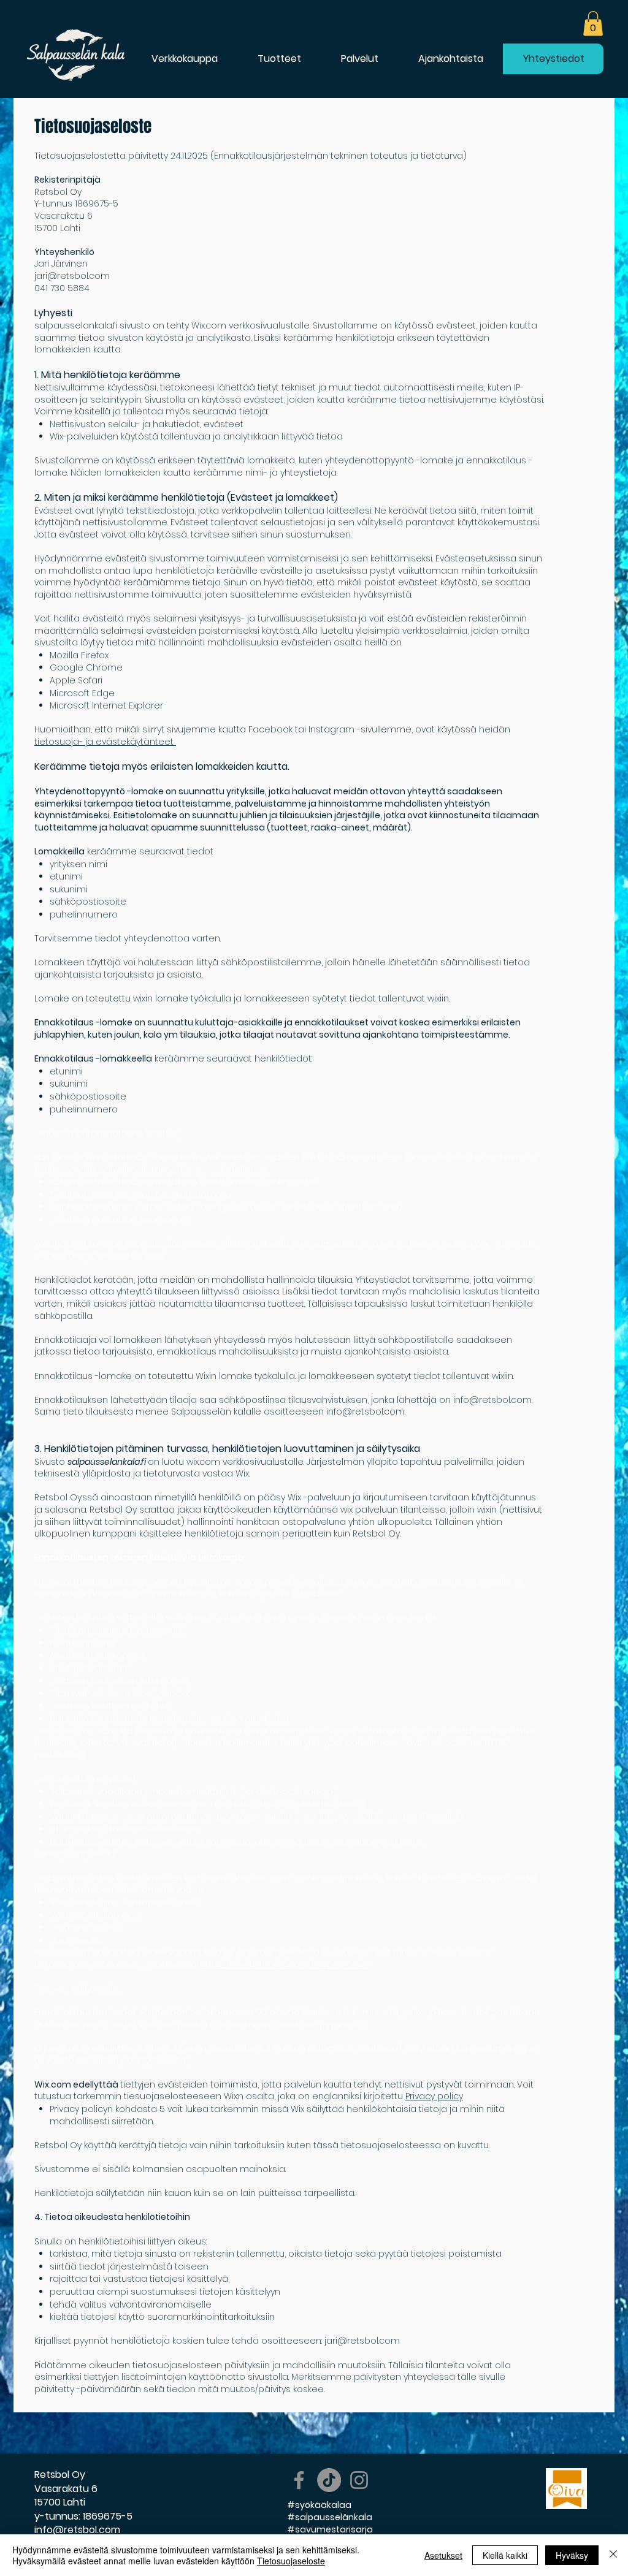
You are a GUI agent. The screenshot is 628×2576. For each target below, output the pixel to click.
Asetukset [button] (443, 2555)
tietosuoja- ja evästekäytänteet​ (105, 742)
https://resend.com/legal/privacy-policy (286, 1964)
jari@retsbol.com (72, 276)
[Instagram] (359, 2480)
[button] (593, 24)
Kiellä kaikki (505, 2555)
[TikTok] (329, 2480)
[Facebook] (299, 2480)
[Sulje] (613, 2555)
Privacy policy (434, 2096)
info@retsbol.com (492, 1400)
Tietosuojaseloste (291, 2561)
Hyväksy (572, 2555)
